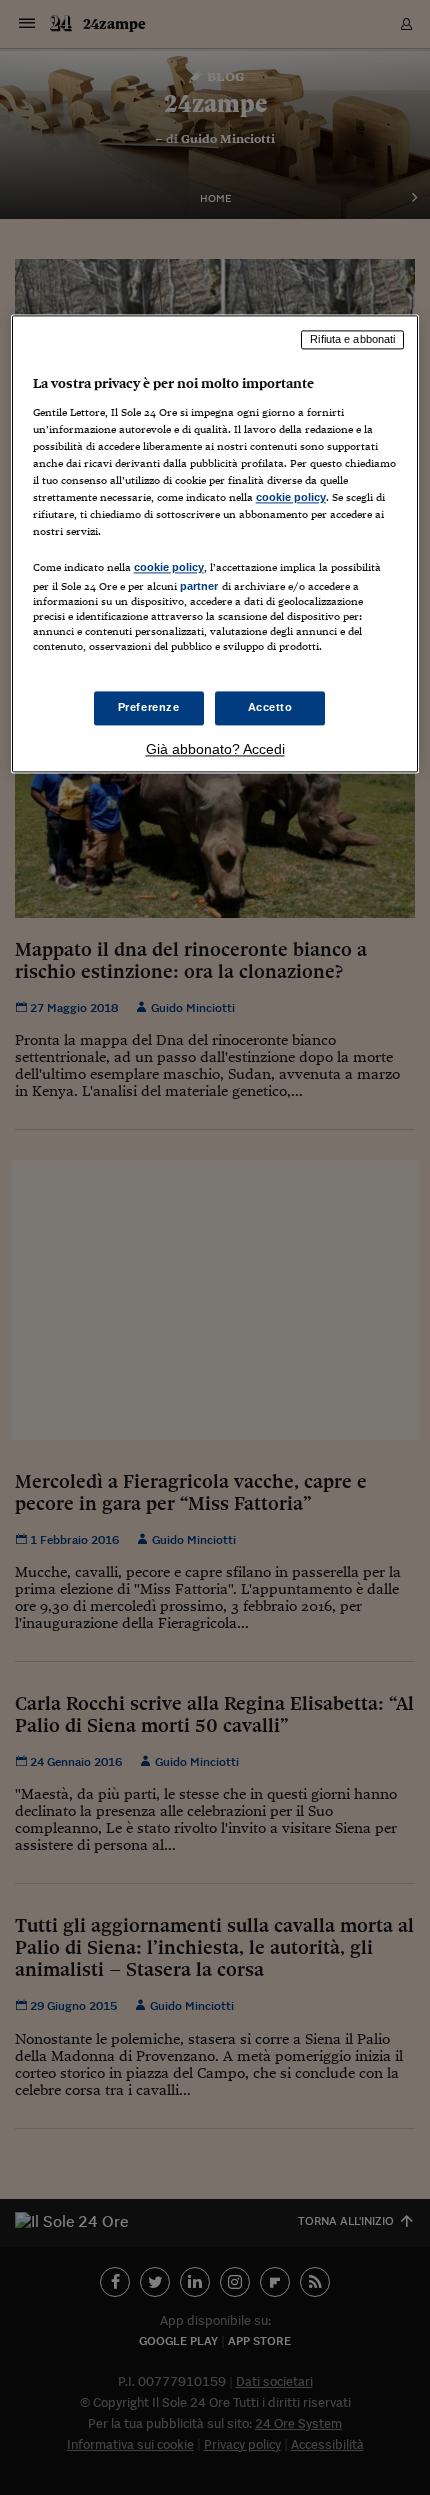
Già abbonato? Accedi (215, 749)
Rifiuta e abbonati (352, 340)
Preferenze (149, 707)
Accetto (270, 707)
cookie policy (291, 498)
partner (199, 587)
